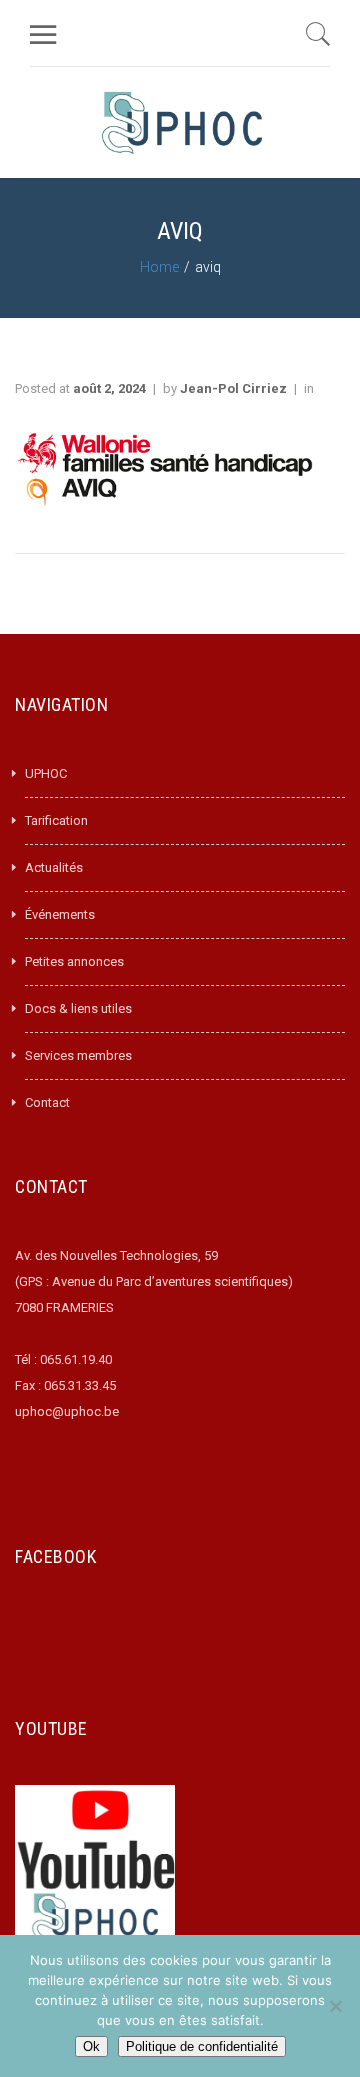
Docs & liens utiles (78, 1008)
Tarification (56, 820)
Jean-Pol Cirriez (233, 388)
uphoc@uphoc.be (67, 1411)
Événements (60, 914)
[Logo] (182, 122)
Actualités (54, 867)
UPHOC (46, 773)
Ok (91, 2046)
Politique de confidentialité (202, 2046)
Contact (47, 1102)
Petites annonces (74, 961)
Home (159, 267)
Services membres (78, 1055)
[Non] (335, 2006)
